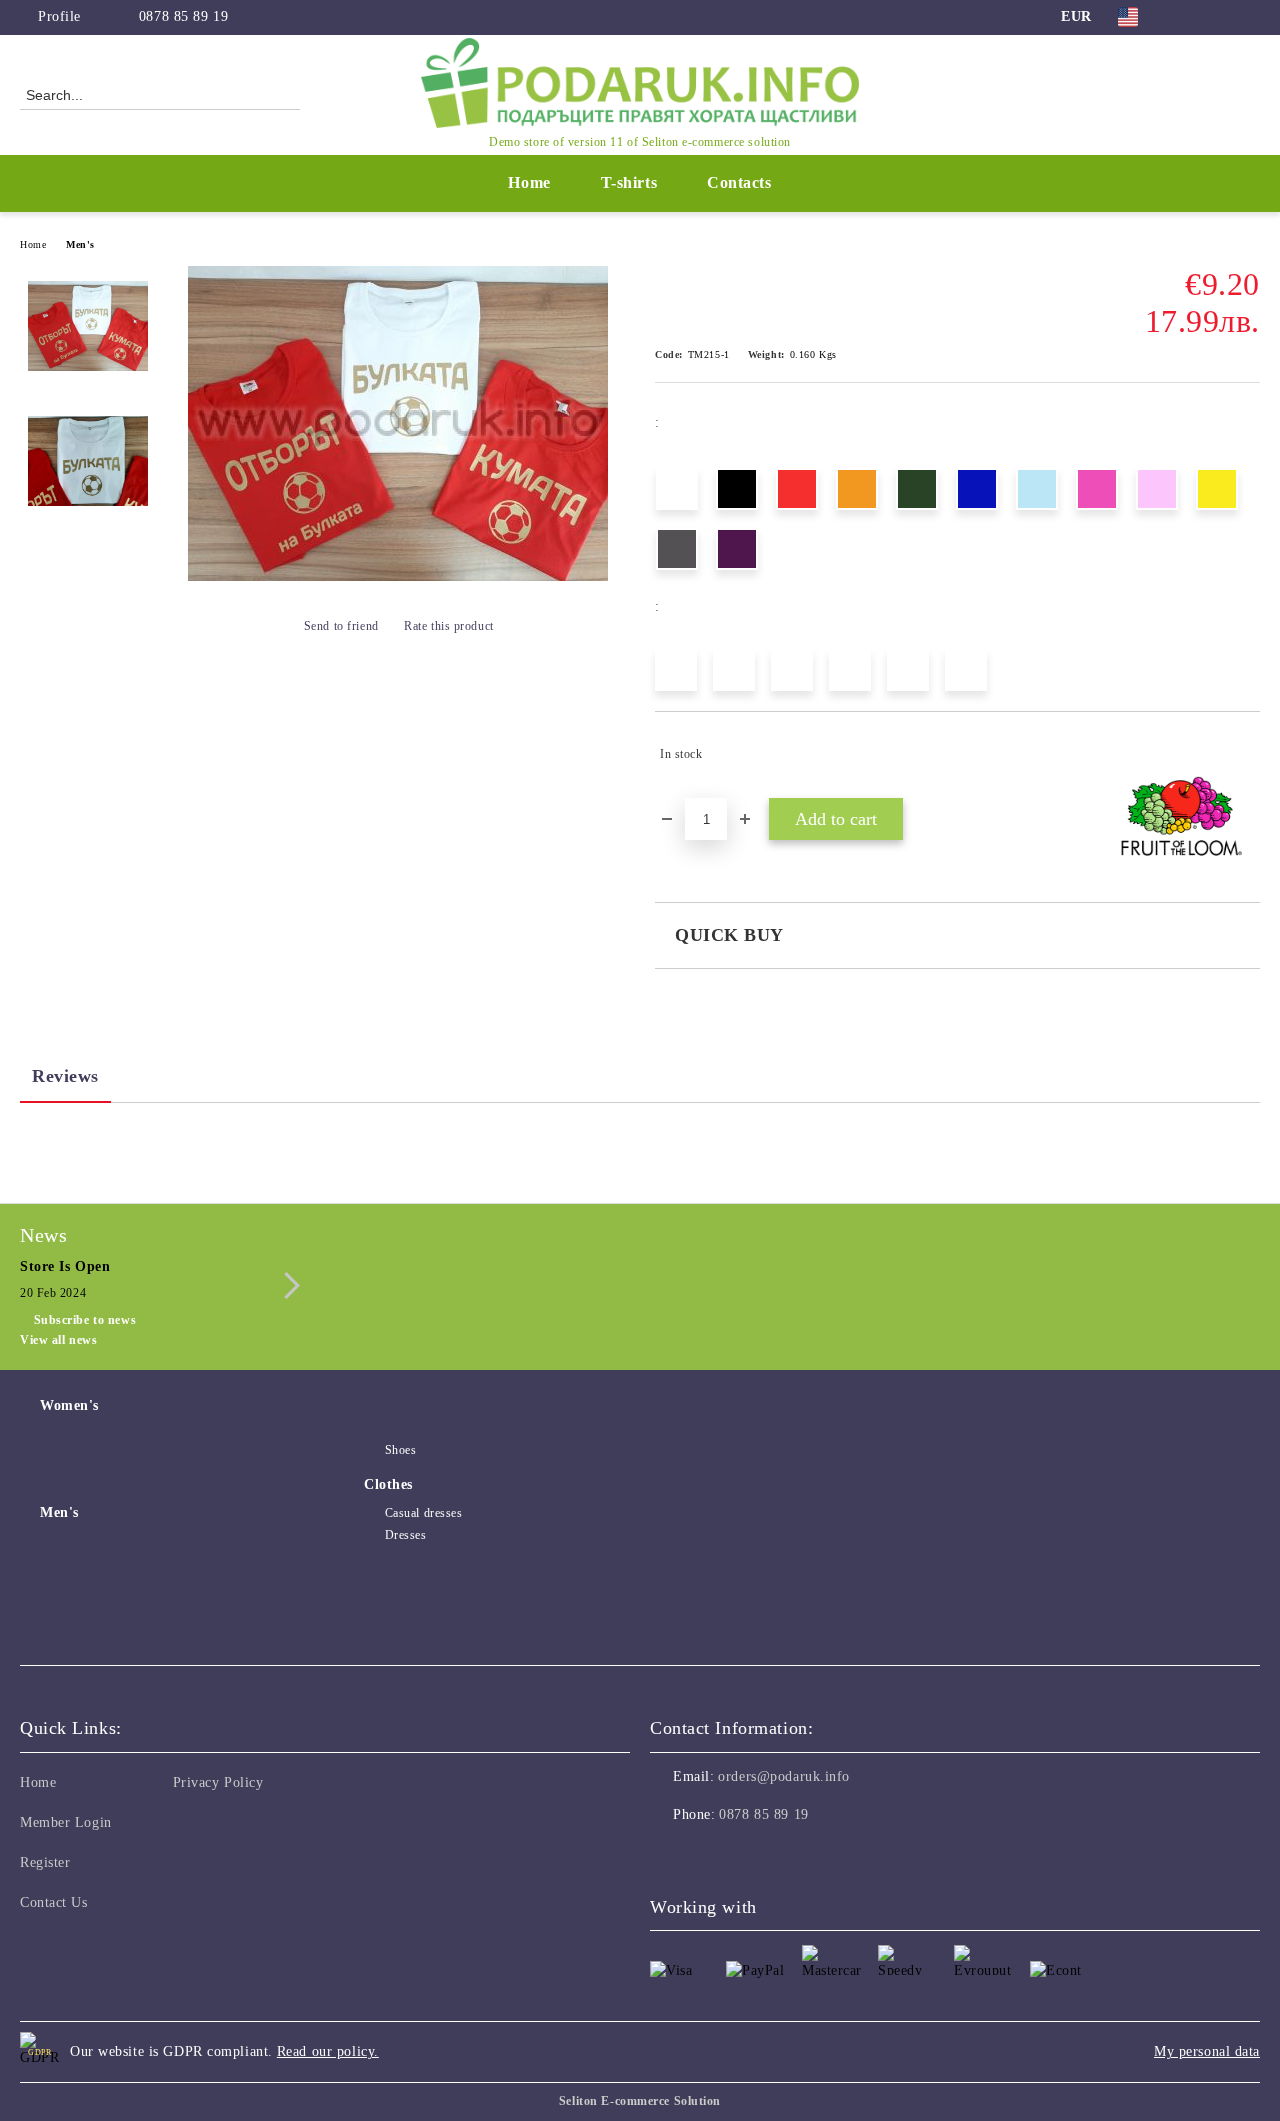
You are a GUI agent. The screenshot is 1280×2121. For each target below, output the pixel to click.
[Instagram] (1219, 17)
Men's (80, 244)
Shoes (400, 1450)
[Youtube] (754, 1855)
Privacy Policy (218, 1782)
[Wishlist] (1209, 94)
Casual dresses (423, 1513)
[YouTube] (1249, 17)
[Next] (286, 1285)
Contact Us (54, 1902)
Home (529, 182)
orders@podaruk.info (784, 1776)
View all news (58, 1340)
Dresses (405, 1535)
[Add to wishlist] (1245, 754)
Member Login (66, 1822)
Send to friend (341, 626)
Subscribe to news (85, 1320)
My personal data (1207, 2051)
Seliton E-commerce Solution (640, 2101)
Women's (69, 1405)
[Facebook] (1189, 17)
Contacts (739, 182)
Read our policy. (328, 2051)
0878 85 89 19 (183, 16)
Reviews (65, 1076)
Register (45, 1862)
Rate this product (449, 626)
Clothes (388, 1484)
